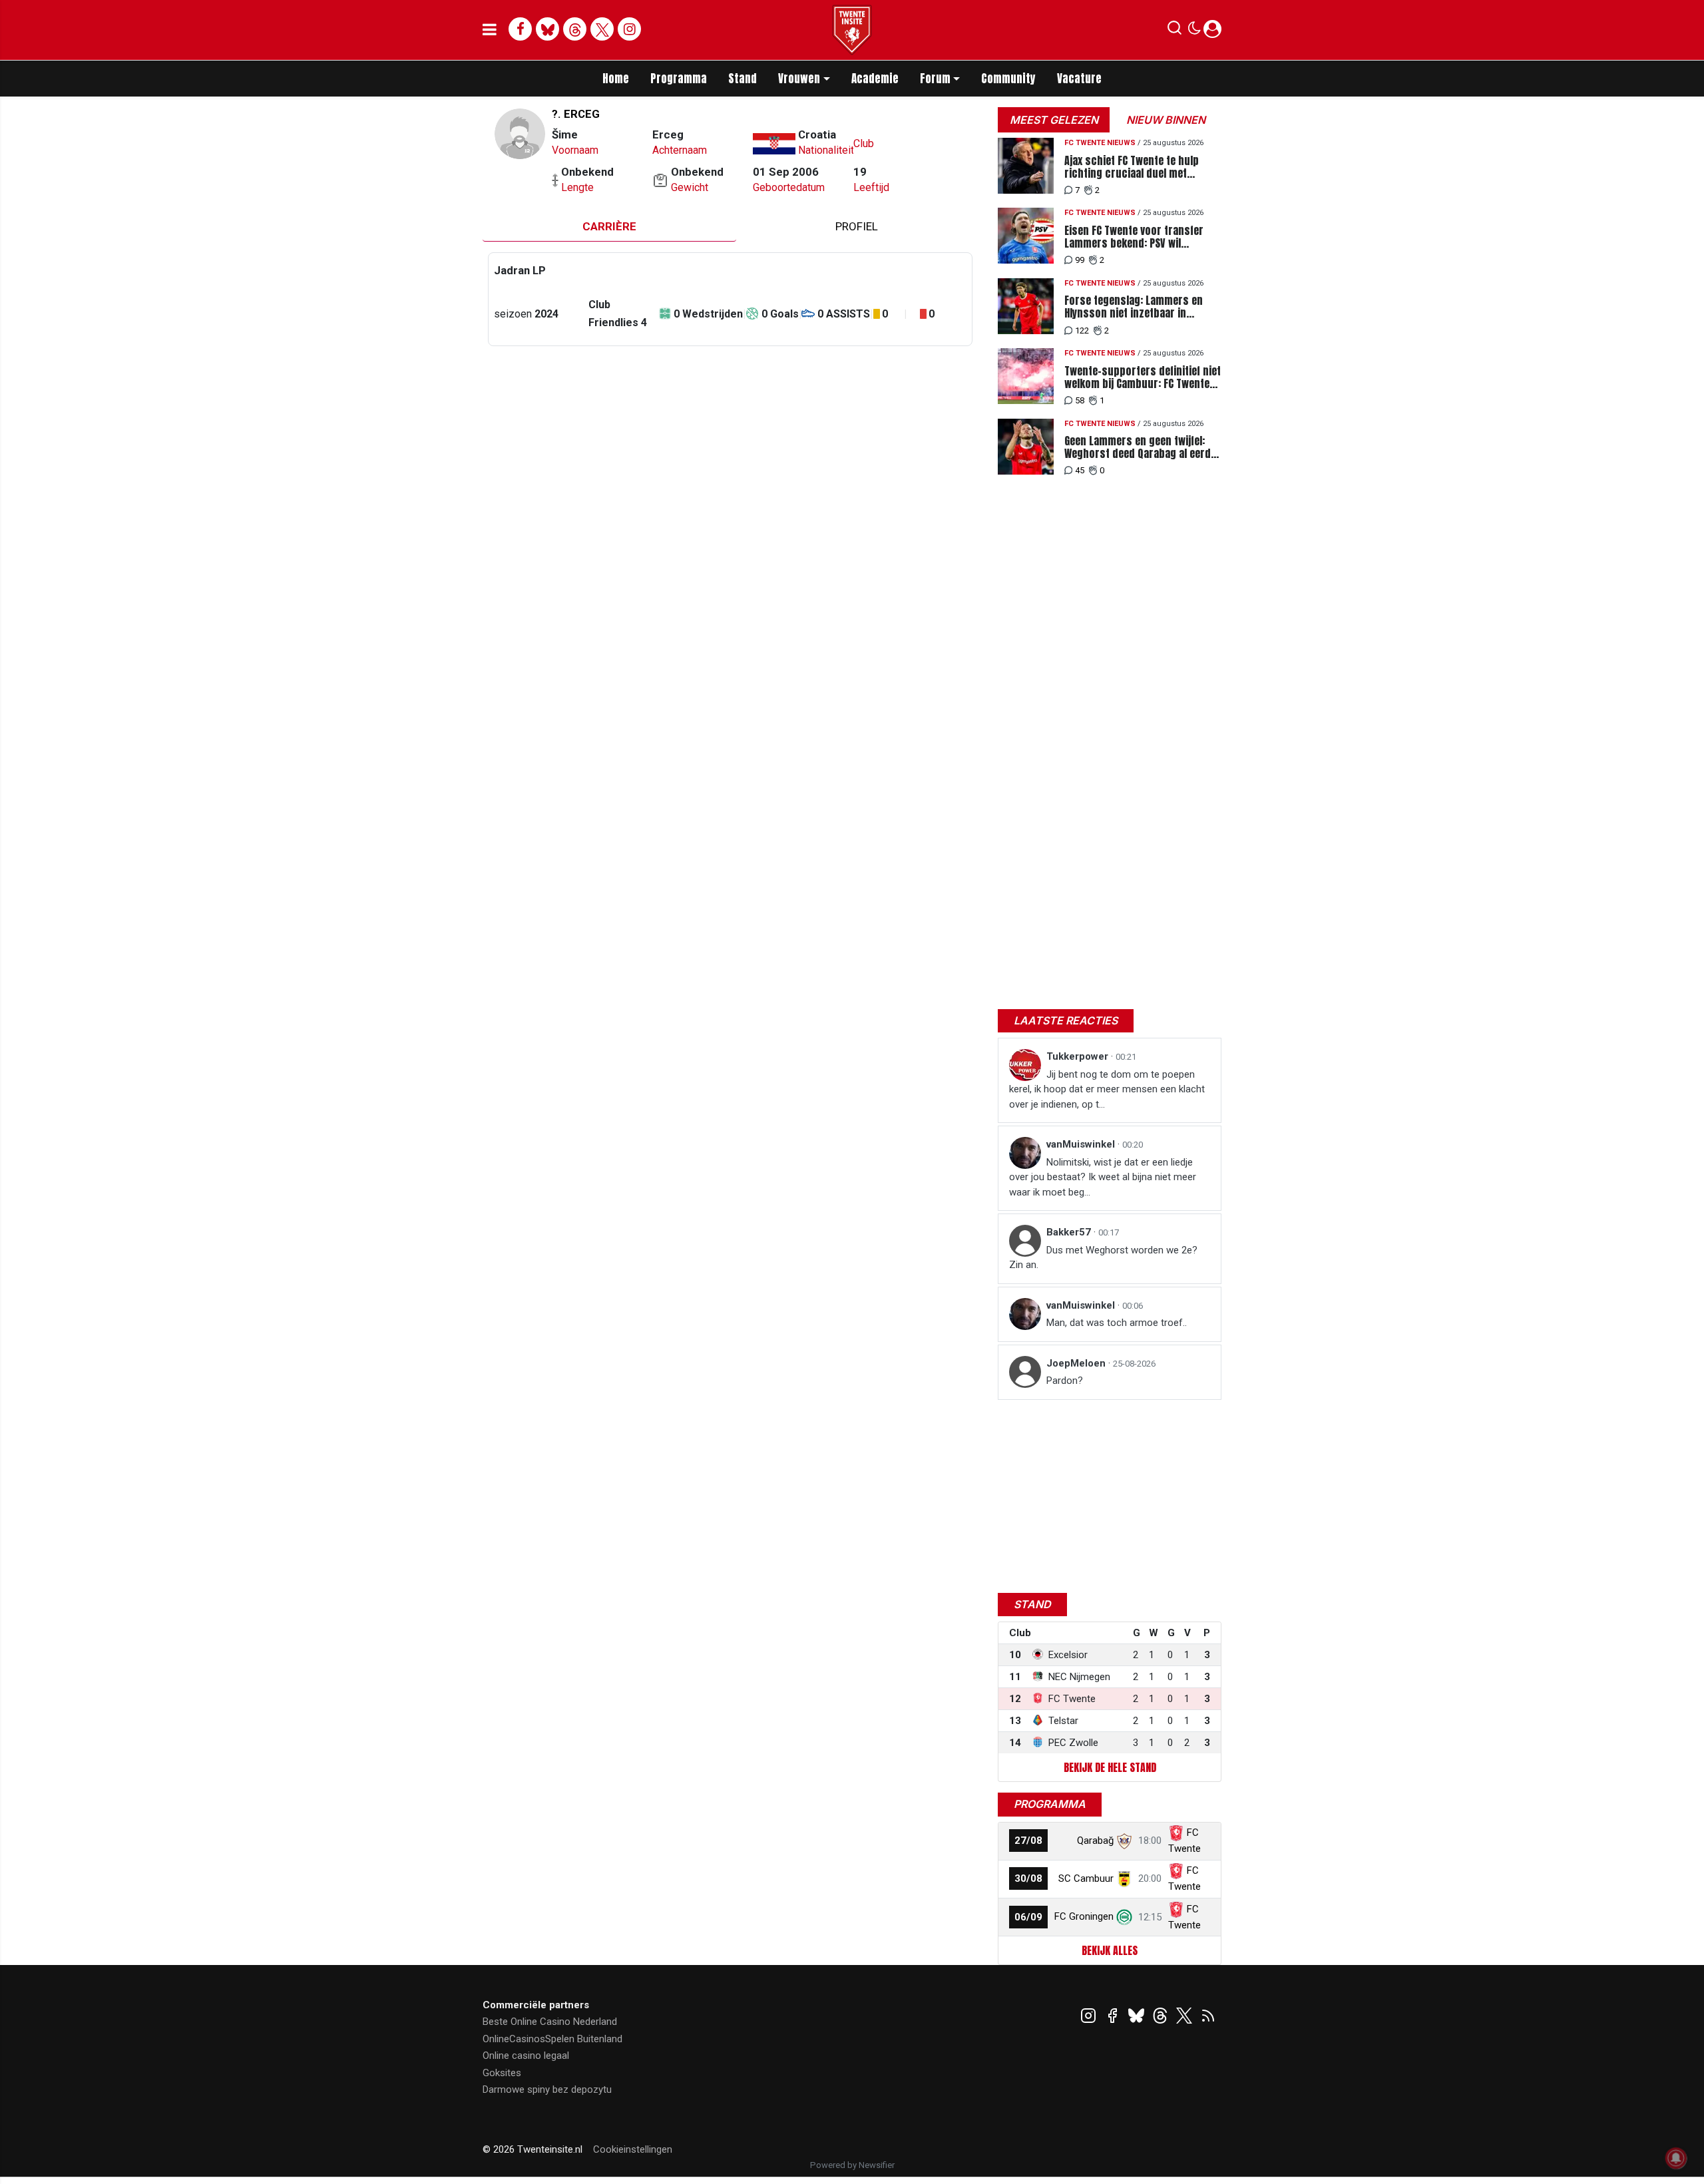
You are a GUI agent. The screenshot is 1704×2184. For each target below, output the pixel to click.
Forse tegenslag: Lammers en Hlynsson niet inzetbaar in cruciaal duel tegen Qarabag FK (1137, 307)
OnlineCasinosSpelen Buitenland (552, 2039)
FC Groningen (1084, 1916)
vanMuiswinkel (1082, 1144)
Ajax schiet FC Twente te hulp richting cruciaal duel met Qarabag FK (1132, 167)
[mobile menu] (490, 30)
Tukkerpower (1079, 1056)
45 (1080, 470)
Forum (935, 79)
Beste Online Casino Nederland (550, 2022)
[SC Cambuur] (1124, 1878)
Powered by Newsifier (852, 2165)
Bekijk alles (1110, 1950)
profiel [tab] (857, 226)
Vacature (1079, 79)
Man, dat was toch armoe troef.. (1117, 1323)
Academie (875, 79)
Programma (679, 79)
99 (1080, 260)
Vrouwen (799, 79)
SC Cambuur (1086, 1878)
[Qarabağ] (1124, 1841)
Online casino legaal (526, 2056)
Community (1008, 79)
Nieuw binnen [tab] (1166, 120)
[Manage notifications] (1676, 2158)
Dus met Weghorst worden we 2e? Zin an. (1103, 1258)
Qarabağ (1095, 1841)
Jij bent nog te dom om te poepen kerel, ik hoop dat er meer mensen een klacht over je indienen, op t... (1107, 1089)
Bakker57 (1070, 1232)
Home (616, 79)
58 (1080, 400)
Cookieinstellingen (633, 2149)
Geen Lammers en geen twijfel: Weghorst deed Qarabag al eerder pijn (1143, 447)
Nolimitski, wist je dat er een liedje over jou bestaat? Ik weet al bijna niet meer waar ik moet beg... (1103, 1177)
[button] (1174, 31)
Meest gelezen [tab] (1054, 120)
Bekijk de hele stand (1110, 1767)
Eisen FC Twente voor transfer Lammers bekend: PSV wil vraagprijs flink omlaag (1134, 237)
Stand (743, 79)
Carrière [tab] (609, 226)
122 (1082, 330)
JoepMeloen (1077, 1363)
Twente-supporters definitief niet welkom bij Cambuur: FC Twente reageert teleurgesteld (1143, 377)
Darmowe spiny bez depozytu (547, 2089)
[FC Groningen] (1124, 1916)
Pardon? (1065, 1381)
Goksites (502, 2073)
